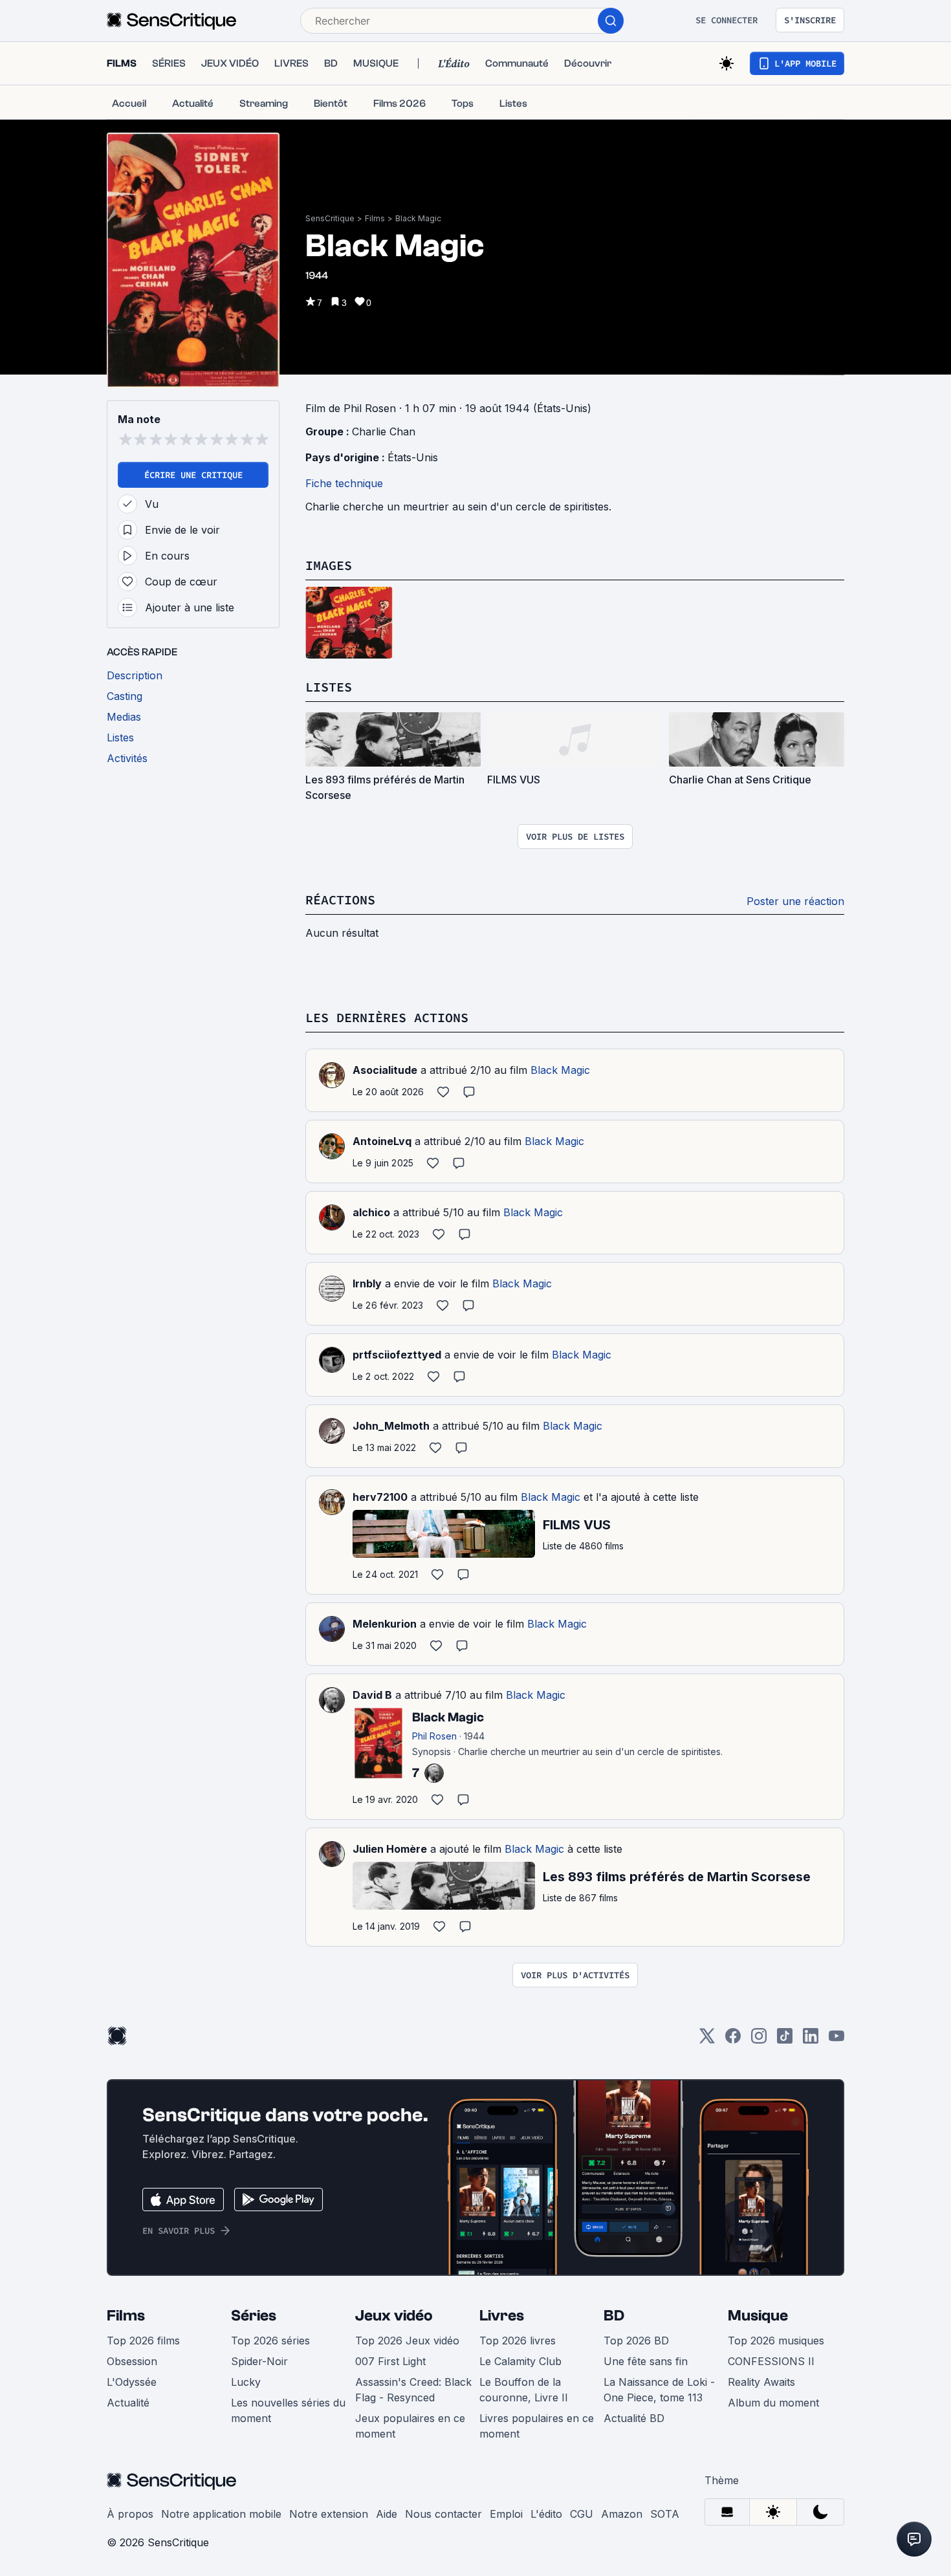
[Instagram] (759, 2040)
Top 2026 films (143, 2341)
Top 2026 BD (636, 2341)
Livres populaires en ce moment (537, 2426)
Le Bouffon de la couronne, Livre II (524, 2390)
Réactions (340, 900)
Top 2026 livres (518, 2341)
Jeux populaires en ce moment (410, 2426)
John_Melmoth (391, 1426)
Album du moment (773, 2403)
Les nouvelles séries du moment (288, 2410)
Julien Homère (390, 1849)
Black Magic (418, 218)
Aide (387, 2514)
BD (614, 2316)
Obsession (132, 2361)
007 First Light (390, 2361)
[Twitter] (707, 2040)
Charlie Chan (384, 431)
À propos (130, 2514)
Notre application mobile (221, 2514)
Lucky (246, 2382)
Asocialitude (385, 1070)
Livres (502, 2316)
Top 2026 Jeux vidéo (407, 2341)
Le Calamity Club (520, 2361)
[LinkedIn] (811, 2040)
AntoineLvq (382, 1141)
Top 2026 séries (270, 2341)
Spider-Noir (259, 2361)
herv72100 (380, 1497)
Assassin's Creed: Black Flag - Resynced (413, 2390)
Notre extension (329, 2514)
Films (375, 218)
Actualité (128, 2403)
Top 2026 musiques (776, 2341)
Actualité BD (634, 2418)
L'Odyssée (132, 2382)
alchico (371, 1212)
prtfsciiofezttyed (397, 1355)
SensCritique (330, 218)
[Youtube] (836, 2040)
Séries (254, 2316)
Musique (758, 2316)
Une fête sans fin (646, 2361)
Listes (329, 687)
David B (372, 1695)
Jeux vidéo (394, 2316)
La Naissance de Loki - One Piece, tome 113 (659, 2390)
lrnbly (367, 1283)
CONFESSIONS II (771, 2361)
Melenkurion (385, 1624)
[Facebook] (733, 2040)
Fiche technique (344, 483)
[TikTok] (785, 2040)
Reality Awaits (761, 2382)
